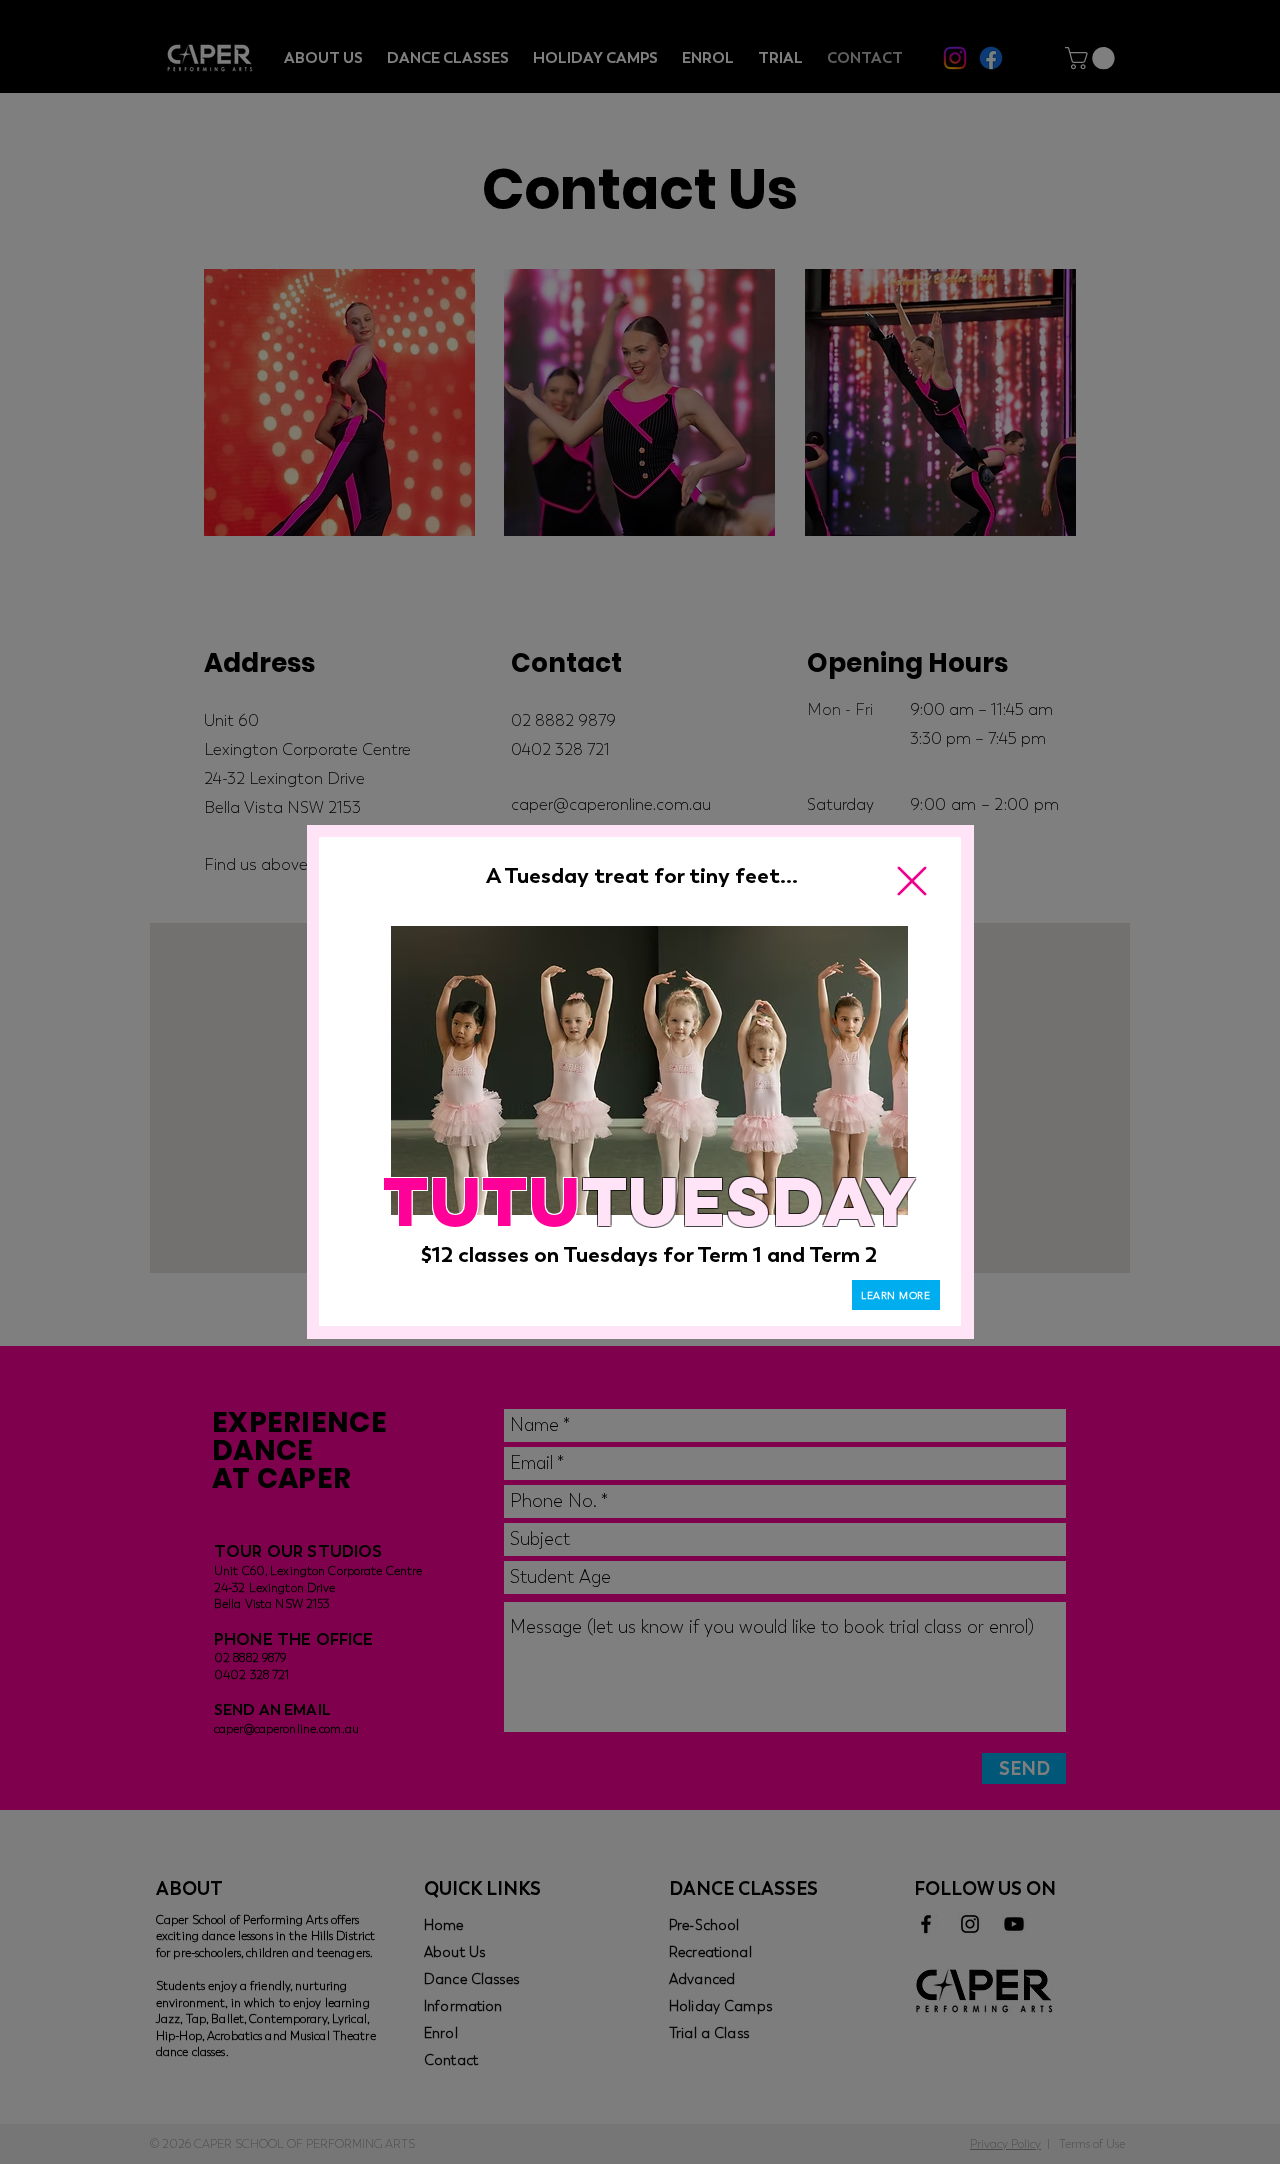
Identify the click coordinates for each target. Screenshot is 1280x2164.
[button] (912, 881)
